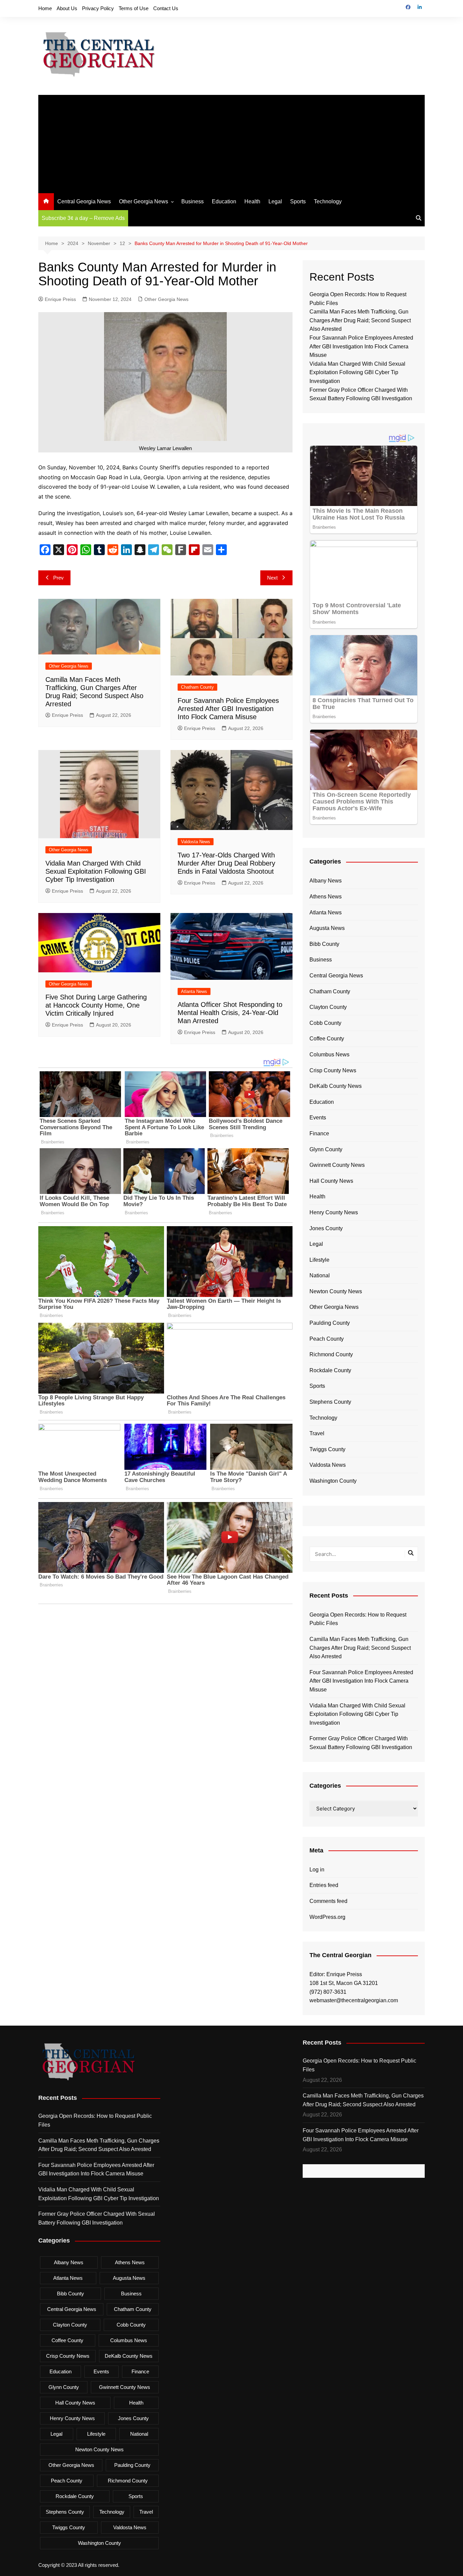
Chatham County (197, 687)
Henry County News (334, 1212)
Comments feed (328, 1901)
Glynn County (326, 1149)
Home (45, 8)
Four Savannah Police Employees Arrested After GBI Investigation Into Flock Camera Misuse (228, 709)
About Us (67, 8)
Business (193, 201)
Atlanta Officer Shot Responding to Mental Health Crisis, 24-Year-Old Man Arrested (230, 1013)
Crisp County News (333, 1070)
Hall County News (331, 1181)
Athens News (326, 897)
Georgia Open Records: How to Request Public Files (358, 1619)
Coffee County (327, 1039)
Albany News (326, 881)
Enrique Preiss (60, 299)
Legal (275, 201)
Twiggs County (327, 1449)
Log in (317, 1870)
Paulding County (330, 1323)
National (320, 1275)
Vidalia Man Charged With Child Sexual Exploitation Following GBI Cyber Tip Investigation (96, 871)
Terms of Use (134, 8)
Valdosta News (196, 842)
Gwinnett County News (337, 1165)
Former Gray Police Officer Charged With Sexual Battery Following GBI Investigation (361, 1743)
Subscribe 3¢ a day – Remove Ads (83, 218)
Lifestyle (319, 1260)
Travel (317, 1433)
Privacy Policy (98, 8)
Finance (319, 1133)
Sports (298, 201)
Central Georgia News (84, 201)
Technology (328, 201)
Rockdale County (330, 1370)
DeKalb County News (336, 1086)
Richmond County (331, 1354)
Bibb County (324, 944)
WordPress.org (327, 1917)
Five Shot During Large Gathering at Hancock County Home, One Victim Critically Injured (96, 1005)
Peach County (327, 1339)
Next (272, 578)
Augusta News (327, 928)
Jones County (326, 1228)
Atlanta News (194, 991)
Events (318, 1118)
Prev (58, 578)
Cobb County (325, 1023)
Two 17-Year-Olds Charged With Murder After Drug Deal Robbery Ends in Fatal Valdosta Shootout (226, 863)
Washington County (333, 1481)
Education (224, 201)
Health (252, 201)
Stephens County (330, 1402)
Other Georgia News (144, 201)
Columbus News (329, 1054)
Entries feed (324, 1885)
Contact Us (166, 8)
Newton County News (336, 1291)
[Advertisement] (231, 142)
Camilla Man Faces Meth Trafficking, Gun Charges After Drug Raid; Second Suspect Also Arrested (360, 320)
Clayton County (328, 1007)
